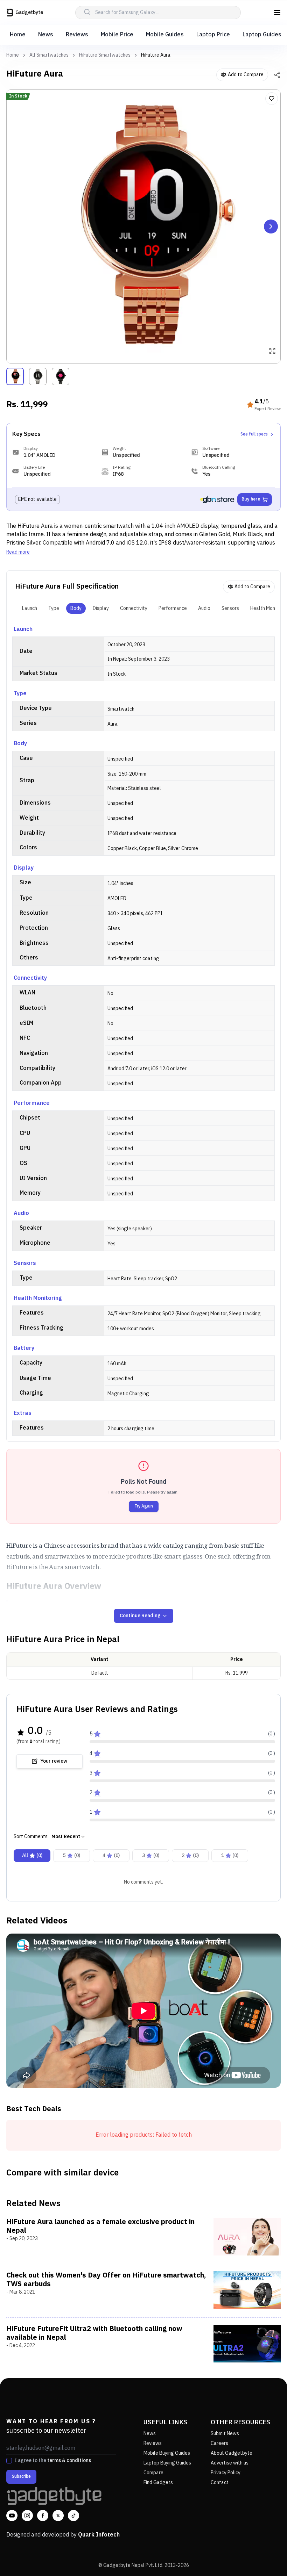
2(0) (190, 1855)
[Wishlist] (272, 99)
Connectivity (134, 608)
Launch (30, 608)
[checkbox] (9, 2461)
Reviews (77, 35)
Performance (173, 608)
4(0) (111, 1855)
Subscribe (21, 2477)
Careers (219, 2443)
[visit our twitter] (58, 2516)
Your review (54, 1761)
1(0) (230, 1855)
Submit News (225, 2434)
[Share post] (277, 75)
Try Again (144, 1506)
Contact (220, 2483)
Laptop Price (213, 35)
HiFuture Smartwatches (105, 55)
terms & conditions (69, 2460)
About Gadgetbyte (232, 2453)
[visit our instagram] (27, 2516)
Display (101, 608)
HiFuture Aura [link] (156, 55)
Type (54, 608)
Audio (204, 608)
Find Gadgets (158, 2483)
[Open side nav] (277, 13)
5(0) (72, 1855)
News (46, 35)
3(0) (151, 1855)
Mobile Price (117, 35)
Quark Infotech (99, 2535)
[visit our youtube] (12, 2516)
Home (18, 35)
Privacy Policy (226, 2473)
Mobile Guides (165, 35)
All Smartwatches (49, 55)
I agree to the (53, 2461)
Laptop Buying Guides (167, 2463)
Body (76, 608)
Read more (18, 552)
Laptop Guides (262, 35)
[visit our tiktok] (73, 2516)
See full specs (254, 434)
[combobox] (69, 1837)
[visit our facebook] (43, 2516)
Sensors (230, 608)
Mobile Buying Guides (167, 2453)
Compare (153, 2473)
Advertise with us (230, 2463)
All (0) (32, 1855)
